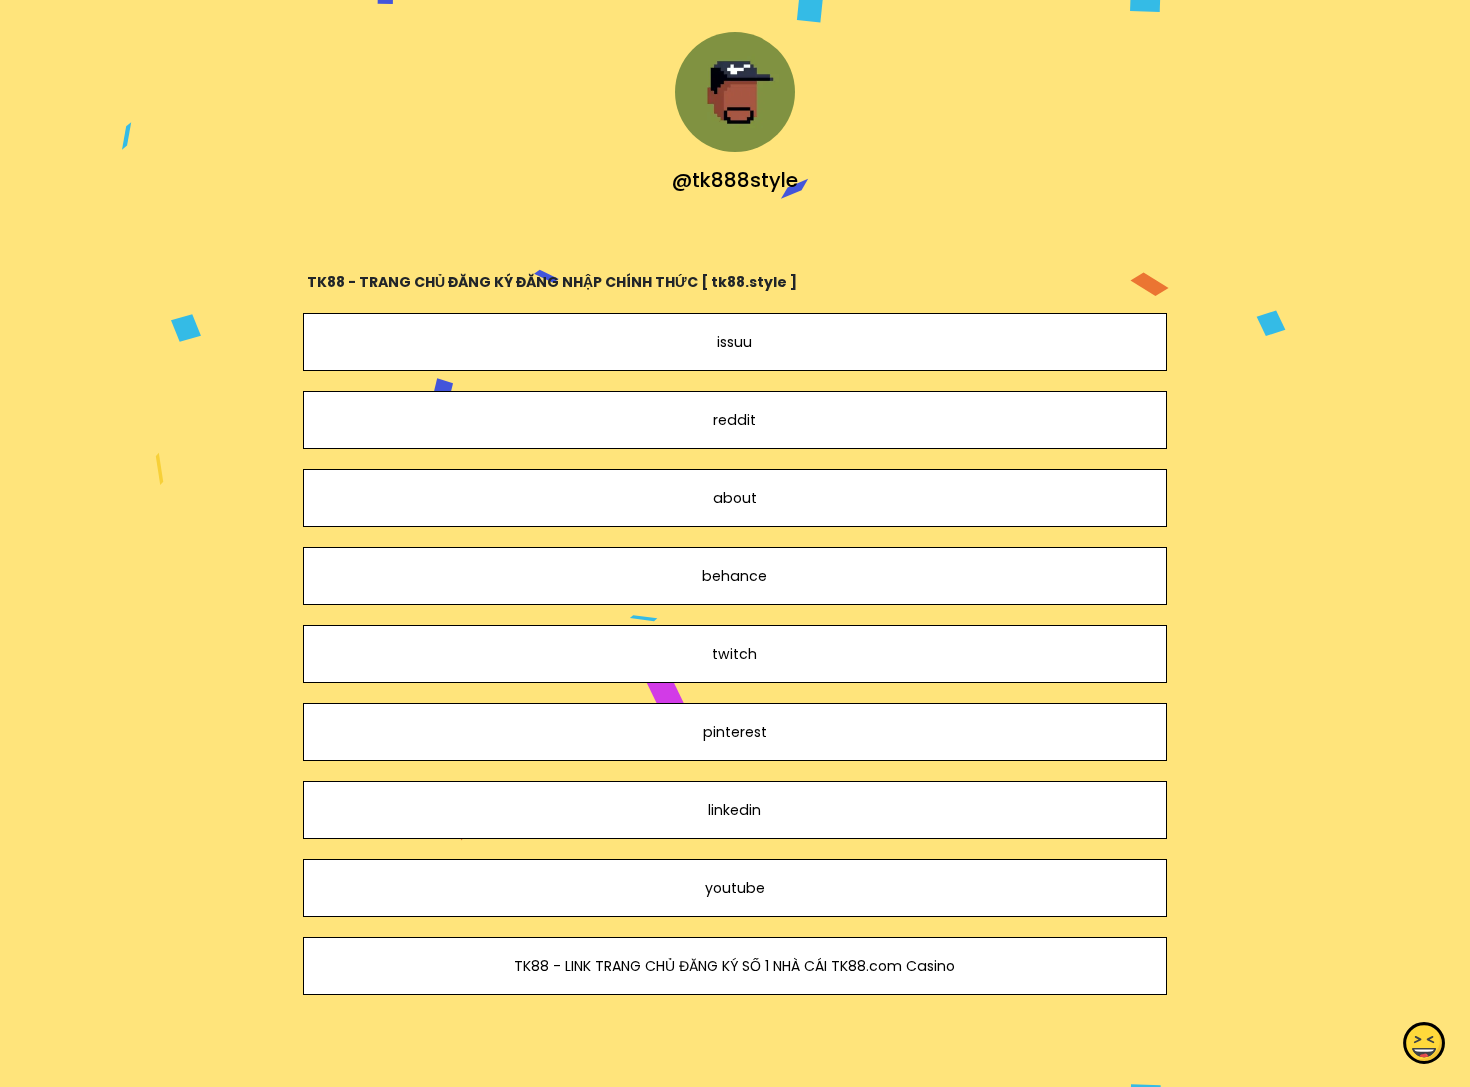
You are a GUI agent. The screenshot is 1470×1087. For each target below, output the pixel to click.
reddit (734, 420)
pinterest (735, 732)
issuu (734, 342)
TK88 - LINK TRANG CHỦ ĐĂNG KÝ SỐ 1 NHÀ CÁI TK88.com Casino (734, 966)
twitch (734, 654)
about (735, 498)
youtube (735, 888)
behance (734, 576)
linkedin (734, 810)
